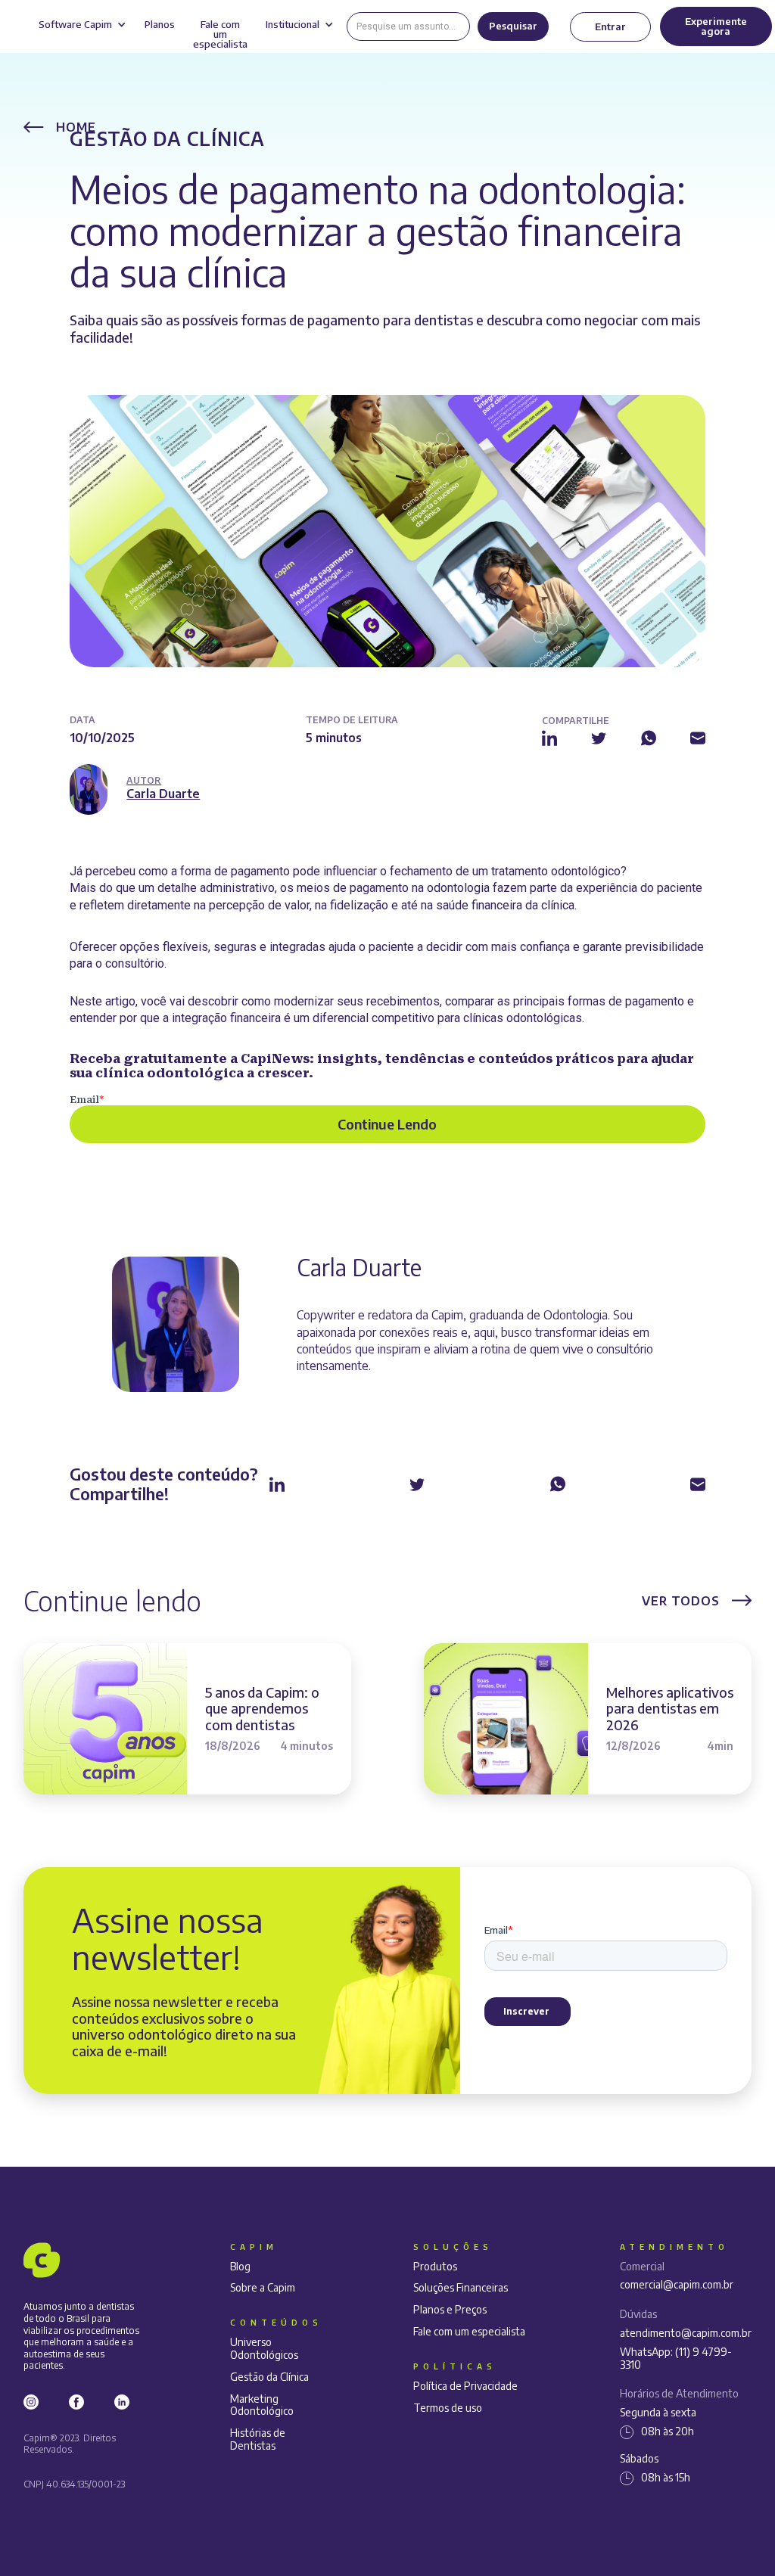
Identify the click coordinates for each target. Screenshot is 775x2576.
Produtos (435, 2267)
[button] (82, 26)
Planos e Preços (450, 2310)
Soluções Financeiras (461, 2288)
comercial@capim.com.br (677, 2285)
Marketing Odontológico (262, 2405)
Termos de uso (448, 2408)
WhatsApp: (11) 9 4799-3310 (676, 2358)
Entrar (610, 26)
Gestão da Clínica (167, 138)
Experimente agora (716, 26)
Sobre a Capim (263, 2288)
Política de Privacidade (465, 2386)
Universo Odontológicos (264, 2349)
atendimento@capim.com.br (686, 2333)
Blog (240, 2267)
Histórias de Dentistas (258, 2439)
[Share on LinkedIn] (549, 737)
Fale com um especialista (469, 2332)
